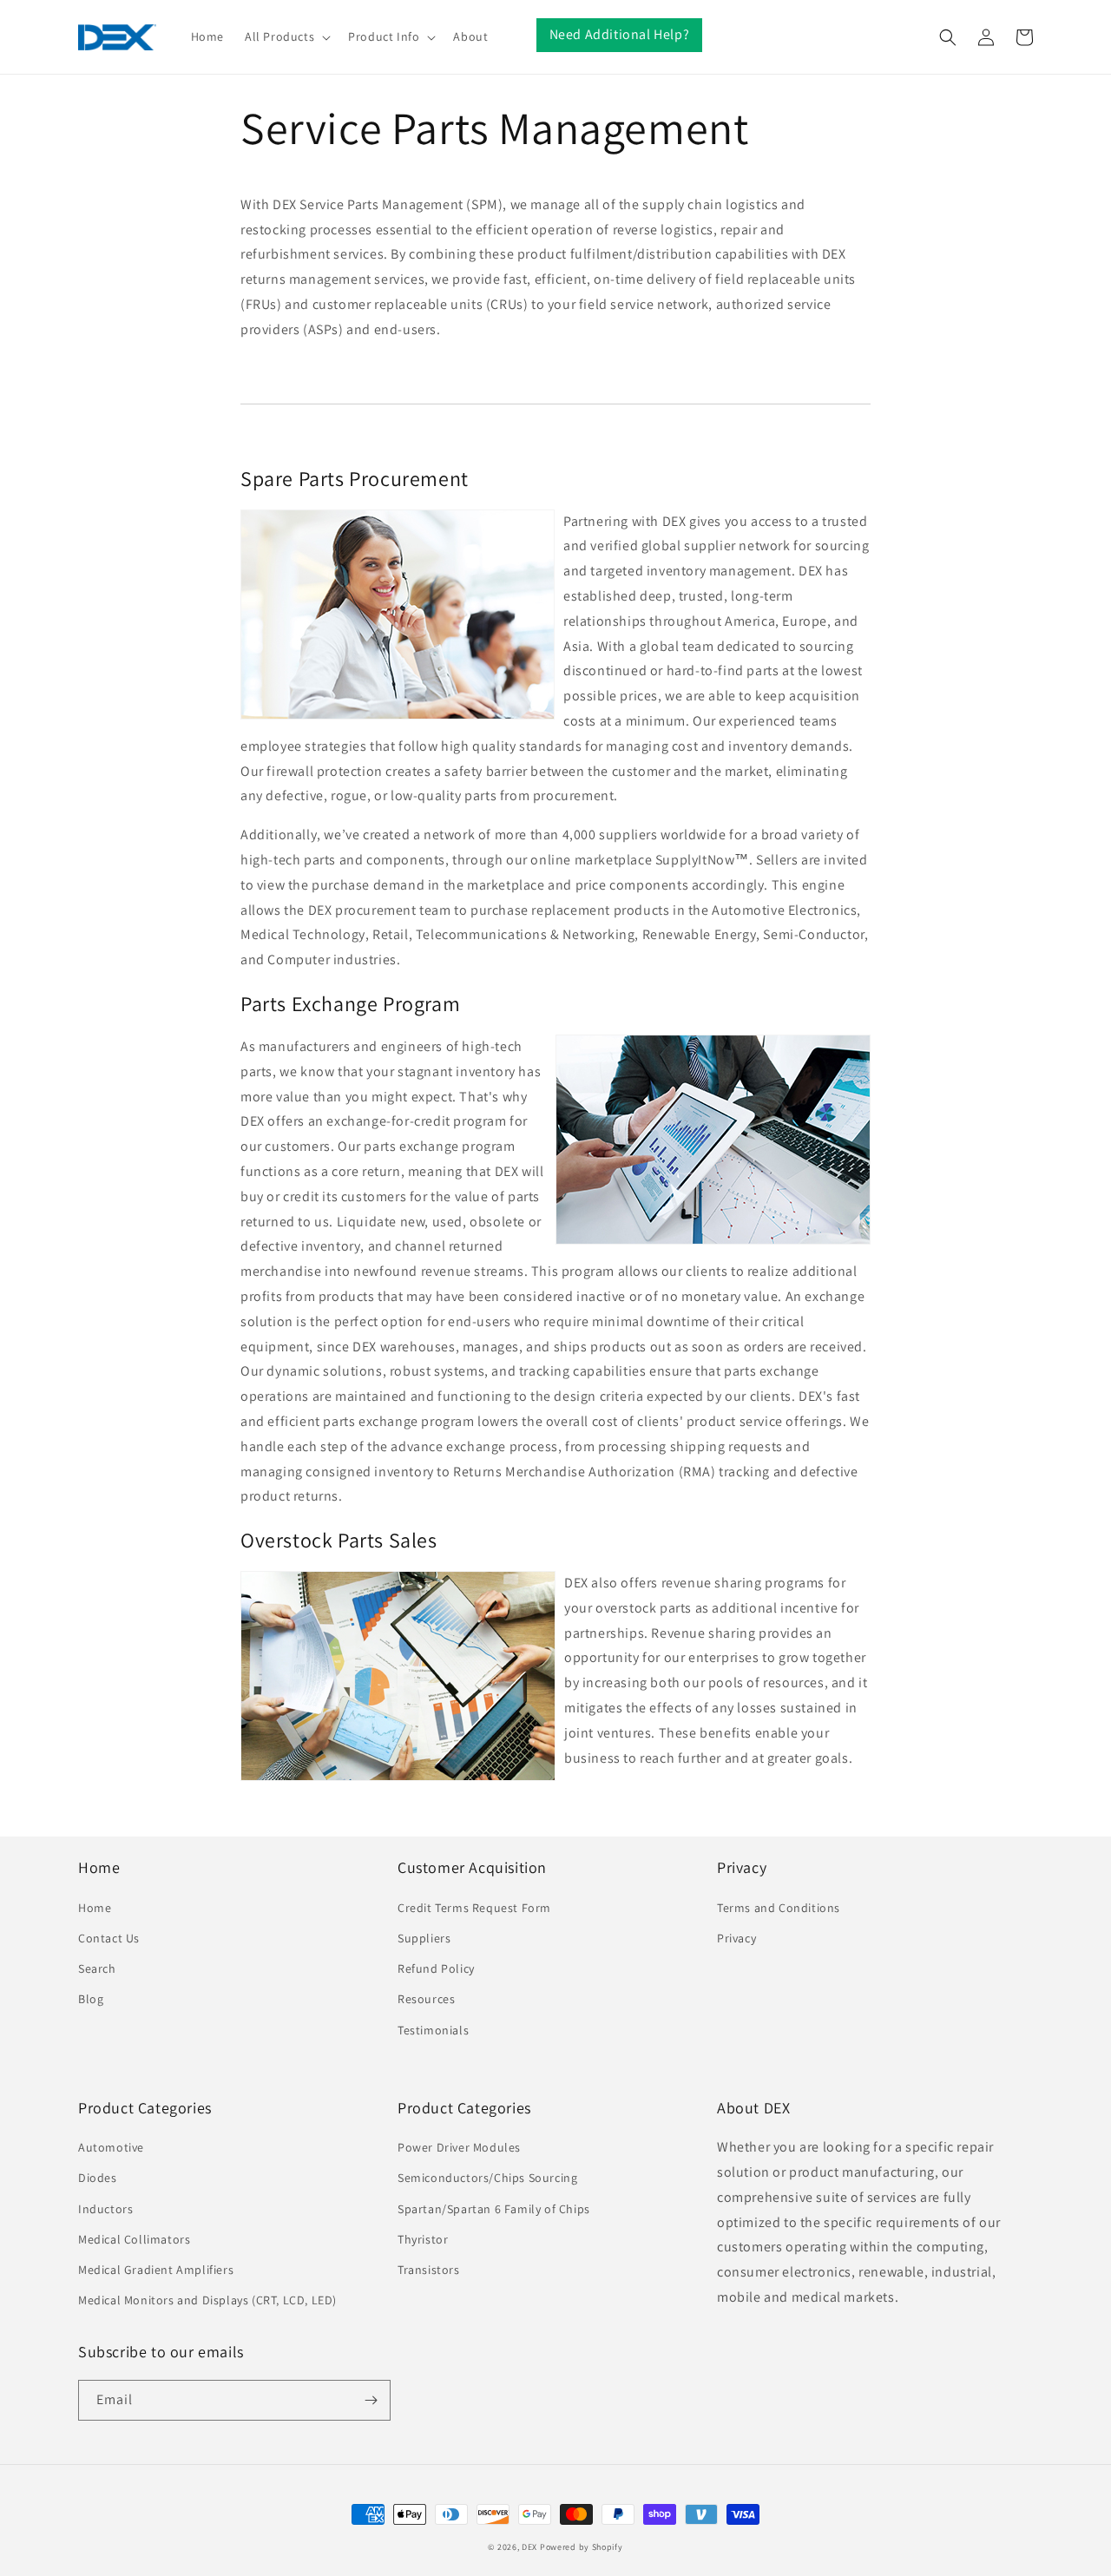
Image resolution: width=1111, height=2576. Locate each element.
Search (97, 1968)
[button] (286, 36)
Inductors (105, 2209)
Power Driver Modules (459, 2147)
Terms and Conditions (779, 1908)
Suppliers (424, 1938)
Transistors (429, 2270)
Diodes (98, 2178)
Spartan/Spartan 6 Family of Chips (494, 2209)
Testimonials (433, 2030)
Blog (91, 1999)
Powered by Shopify (582, 2547)
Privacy (736, 1938)
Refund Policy (436, 1968)
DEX (529, 2547)
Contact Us (109, 1938)
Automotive (111, 2147)
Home (95, 1908)
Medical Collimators (134, 2239)
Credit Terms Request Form (474, 1908)
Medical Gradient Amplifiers (156, 2270)
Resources (426, 1999)
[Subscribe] (371, 2400)
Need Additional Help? (620, 34)
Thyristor (423, 2239)
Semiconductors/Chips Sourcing (487, 2178)
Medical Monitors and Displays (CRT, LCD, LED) (207, 2300)
